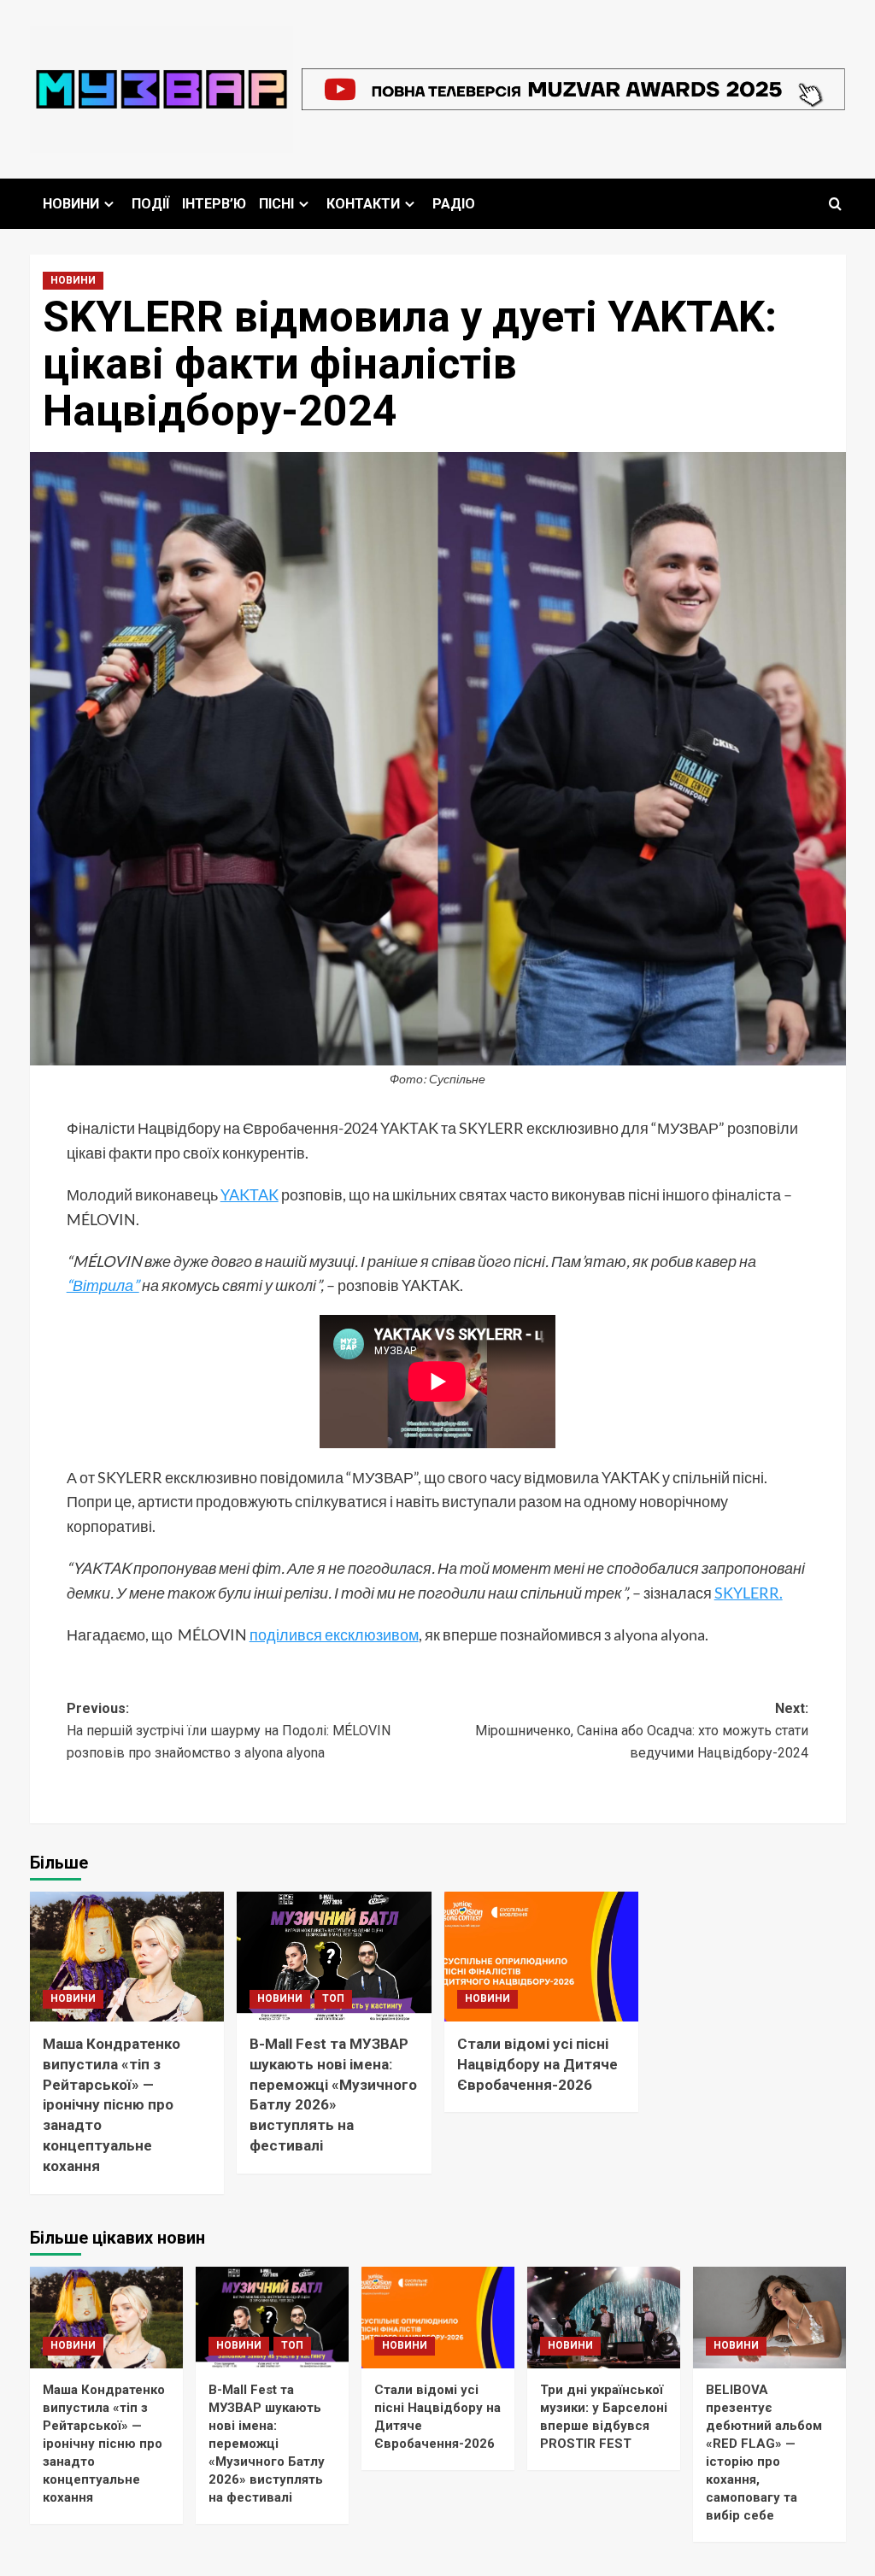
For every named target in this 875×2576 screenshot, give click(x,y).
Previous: (229, 1730)
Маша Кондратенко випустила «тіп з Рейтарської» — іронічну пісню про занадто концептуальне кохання (112, 2105)
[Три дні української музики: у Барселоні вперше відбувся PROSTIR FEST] (604, 2318)
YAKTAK (250, 1194)
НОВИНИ (71, 204)
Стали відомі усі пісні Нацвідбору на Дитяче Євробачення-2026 (537, 2064)
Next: (642, 1730)
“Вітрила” (103, 1285)
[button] (835, 204)
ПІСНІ (276, 204)
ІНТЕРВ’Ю (214, 204)
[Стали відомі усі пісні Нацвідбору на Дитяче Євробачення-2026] (542, 1957)
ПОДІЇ (150, 204)
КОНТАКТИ (363, 204)
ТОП (333, 1998)
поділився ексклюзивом (334, 1634)
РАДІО (454, 204)
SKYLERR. (749, 1593)
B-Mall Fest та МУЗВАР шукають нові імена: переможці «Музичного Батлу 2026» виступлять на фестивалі (267, 2444)
